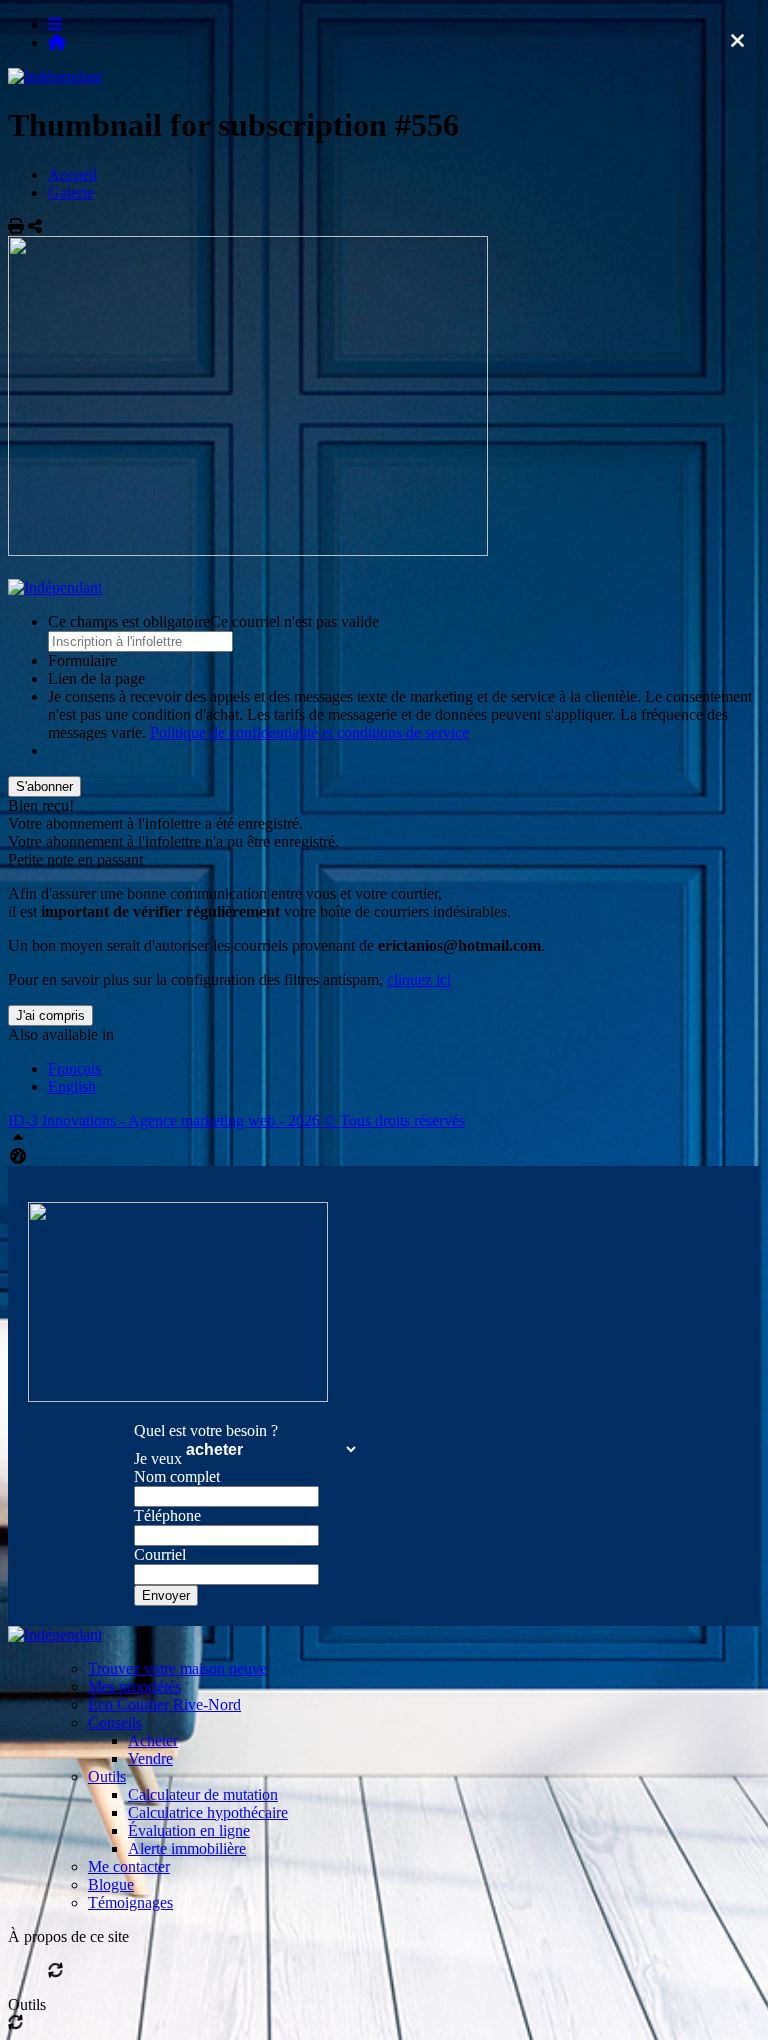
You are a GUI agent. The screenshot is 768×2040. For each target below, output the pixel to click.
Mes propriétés (134, 1686)
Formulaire (82, 660)
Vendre (150, 1758)
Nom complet (177, 1476)
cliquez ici (419, 979)
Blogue (111, 1884)
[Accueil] (57, 42)
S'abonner (44, 786)
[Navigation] (55, 24)
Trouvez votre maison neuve (177, 1668)
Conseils (115, 1722)
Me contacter (129, 1866)
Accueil (72, 174)
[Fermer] (737, 41)
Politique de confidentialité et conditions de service (309, 732)
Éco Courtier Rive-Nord (164, 1704)
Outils (107, 1776)
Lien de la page (96, 678)
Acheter (153, 1740)
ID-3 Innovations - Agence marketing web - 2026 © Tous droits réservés (236, 1120)
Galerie (71, 192)
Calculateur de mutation (203, 1794)
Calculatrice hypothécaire (208, 1812)
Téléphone (167, 1515)
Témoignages (130, 1902)
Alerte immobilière (187, 1848)
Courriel (160, 1554)
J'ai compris (50, 1015)
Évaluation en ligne (189, 1830)
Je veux (158, 1458)
